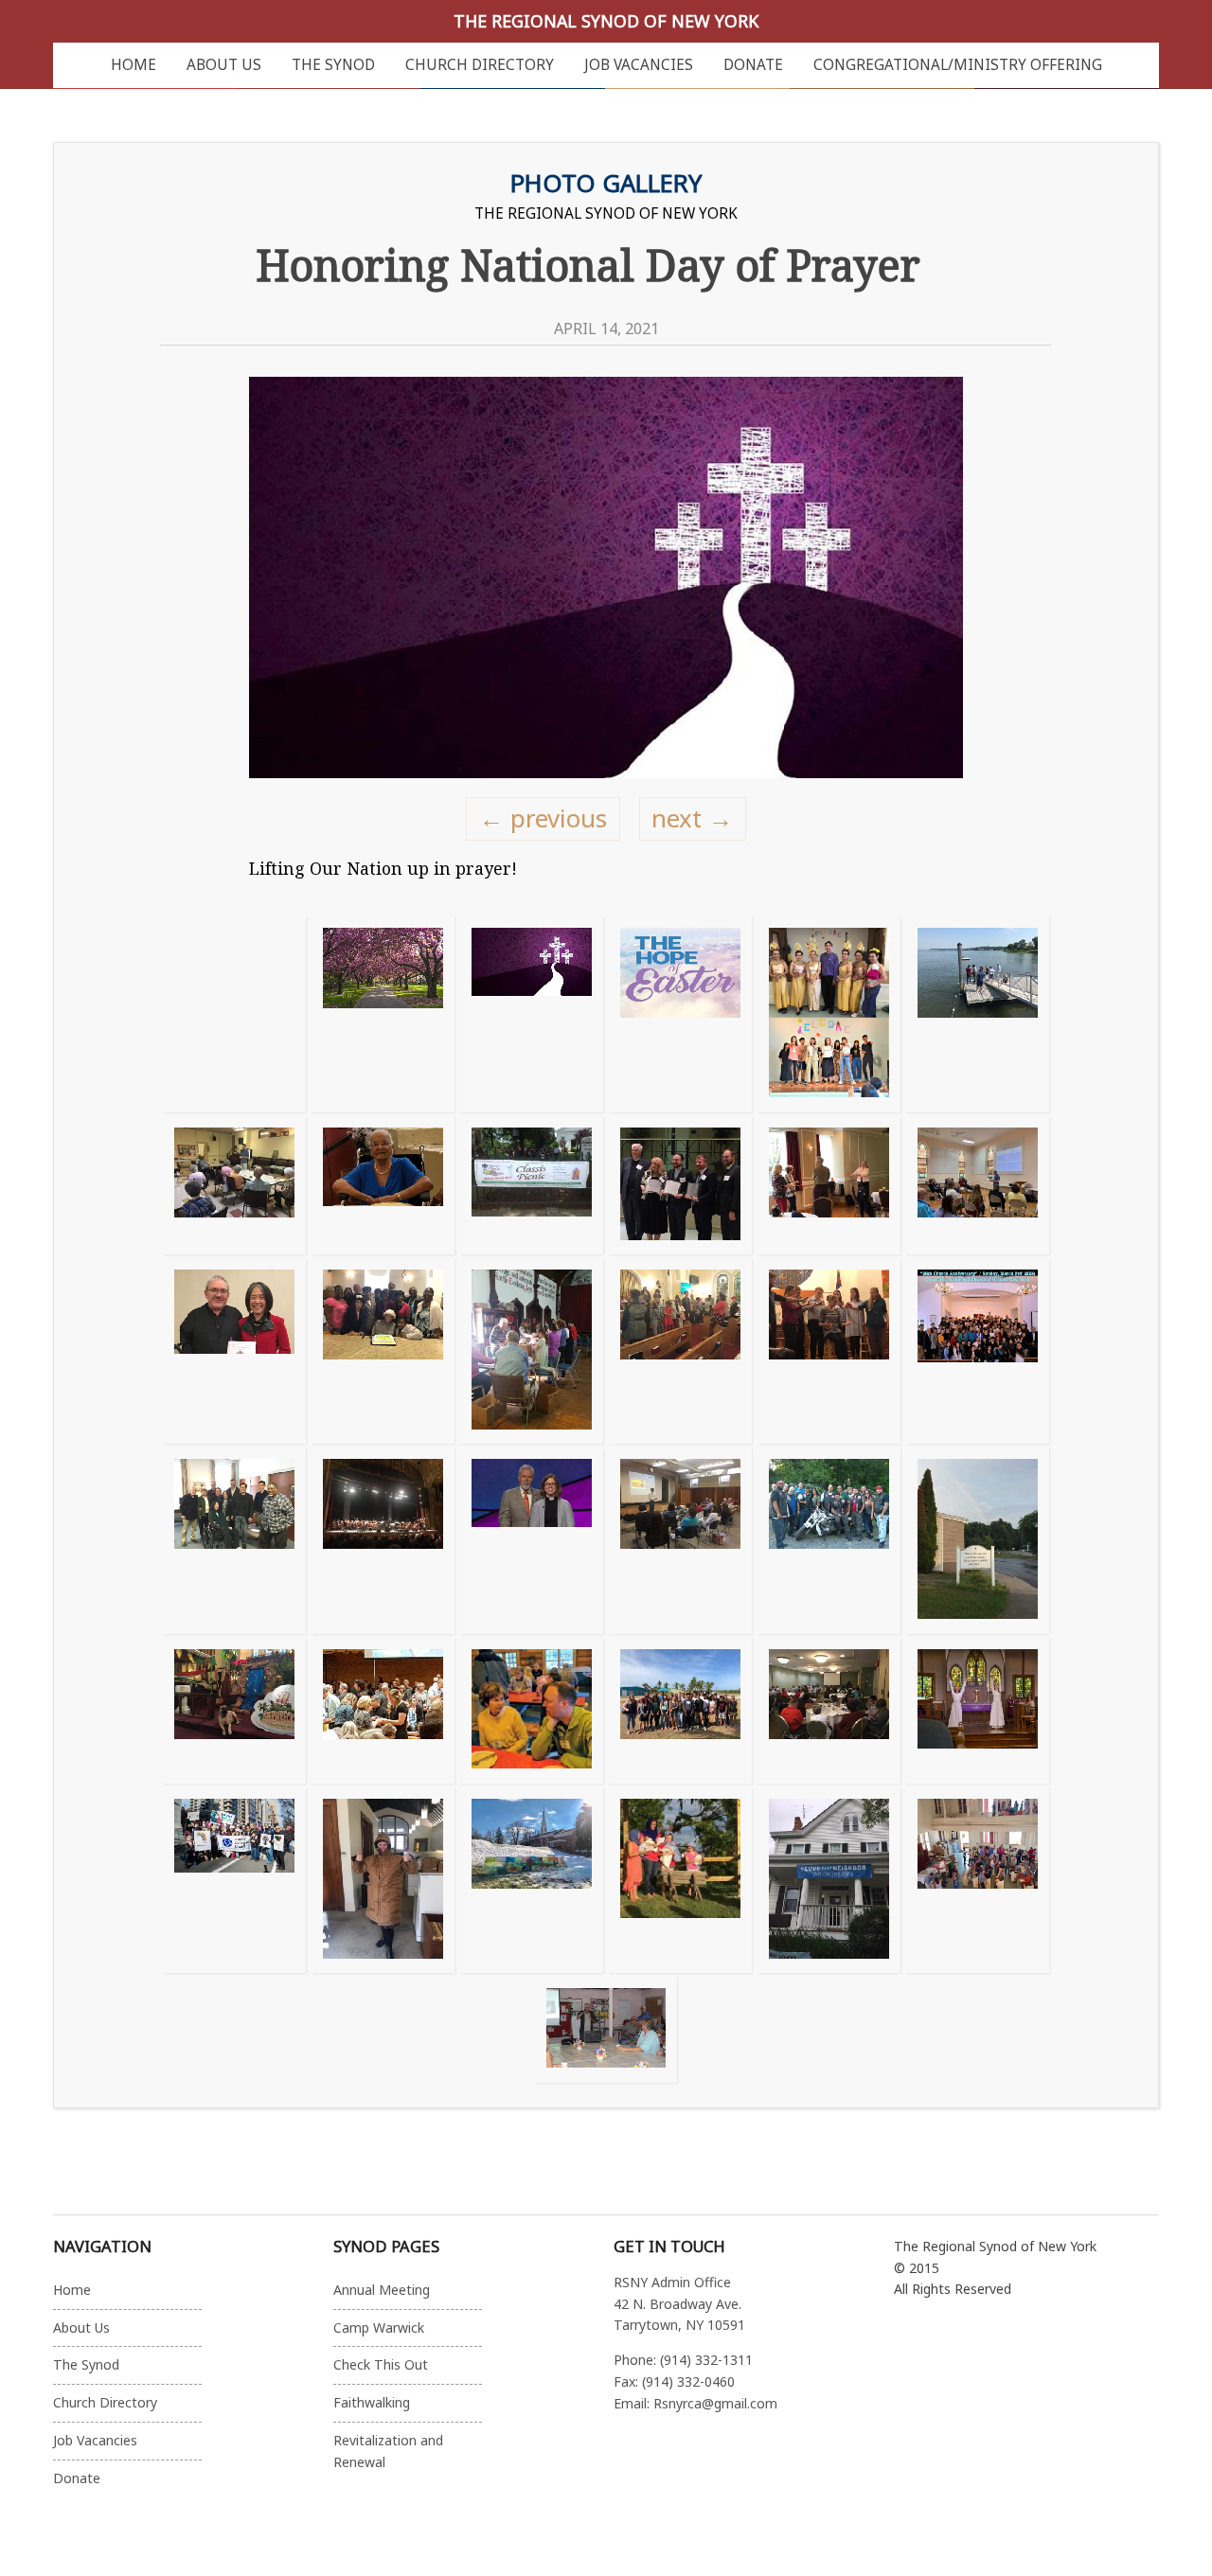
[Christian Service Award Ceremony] (234, 1351)
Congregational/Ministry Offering (958, 65)
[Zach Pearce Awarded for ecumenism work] (680, 1185)
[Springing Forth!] (383, 1014)
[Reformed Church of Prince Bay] (829, 1540)
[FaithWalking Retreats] (532, 1711)
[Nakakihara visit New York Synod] (234, 1540)
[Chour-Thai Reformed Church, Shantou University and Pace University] (829, 1014)
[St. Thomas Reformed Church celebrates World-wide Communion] (978, 1880)
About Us (224, 65)
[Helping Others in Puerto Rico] (680, 1711)
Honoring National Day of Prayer (588, 265)
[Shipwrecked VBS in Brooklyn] (234, 1711)
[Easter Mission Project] (532, 1351)
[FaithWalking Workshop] (680, 1540)
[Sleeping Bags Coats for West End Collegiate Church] (383, 1880)
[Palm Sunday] (978, 1711)
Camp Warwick (379, 2327)
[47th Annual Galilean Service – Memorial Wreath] (978, 1014)
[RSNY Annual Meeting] (829, 1185)
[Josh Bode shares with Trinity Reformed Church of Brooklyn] (234, 1185)
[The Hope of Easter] (680, 1014)
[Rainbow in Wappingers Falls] (978, 1540)
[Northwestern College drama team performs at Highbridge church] (829, 1351)
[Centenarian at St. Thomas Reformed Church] (383, 1185)
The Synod (333, 65)
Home (134, 65)
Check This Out (381, 2364)
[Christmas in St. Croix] (680, 1880)
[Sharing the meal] (383, 1711)
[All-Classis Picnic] (532, 1185)
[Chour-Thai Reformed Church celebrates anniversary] (978, 1351)
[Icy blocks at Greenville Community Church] (532, 1880)
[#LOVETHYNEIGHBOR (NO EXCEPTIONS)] (829, 1880)
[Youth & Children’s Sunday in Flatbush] (680, 1351)
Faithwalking (372, 2402)
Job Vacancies (639, 65)
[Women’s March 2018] (234, 1880)
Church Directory (480, 65)
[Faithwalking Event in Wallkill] (978, 1185)
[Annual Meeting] (829, 1711)
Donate (753, 65)
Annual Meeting (382, 2290)
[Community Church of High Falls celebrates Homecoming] (606, 2030)
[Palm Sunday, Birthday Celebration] (383, 1351)
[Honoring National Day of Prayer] (532, 1014)
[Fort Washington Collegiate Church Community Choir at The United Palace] (383, 1540)
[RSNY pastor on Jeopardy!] (532, 1540)
